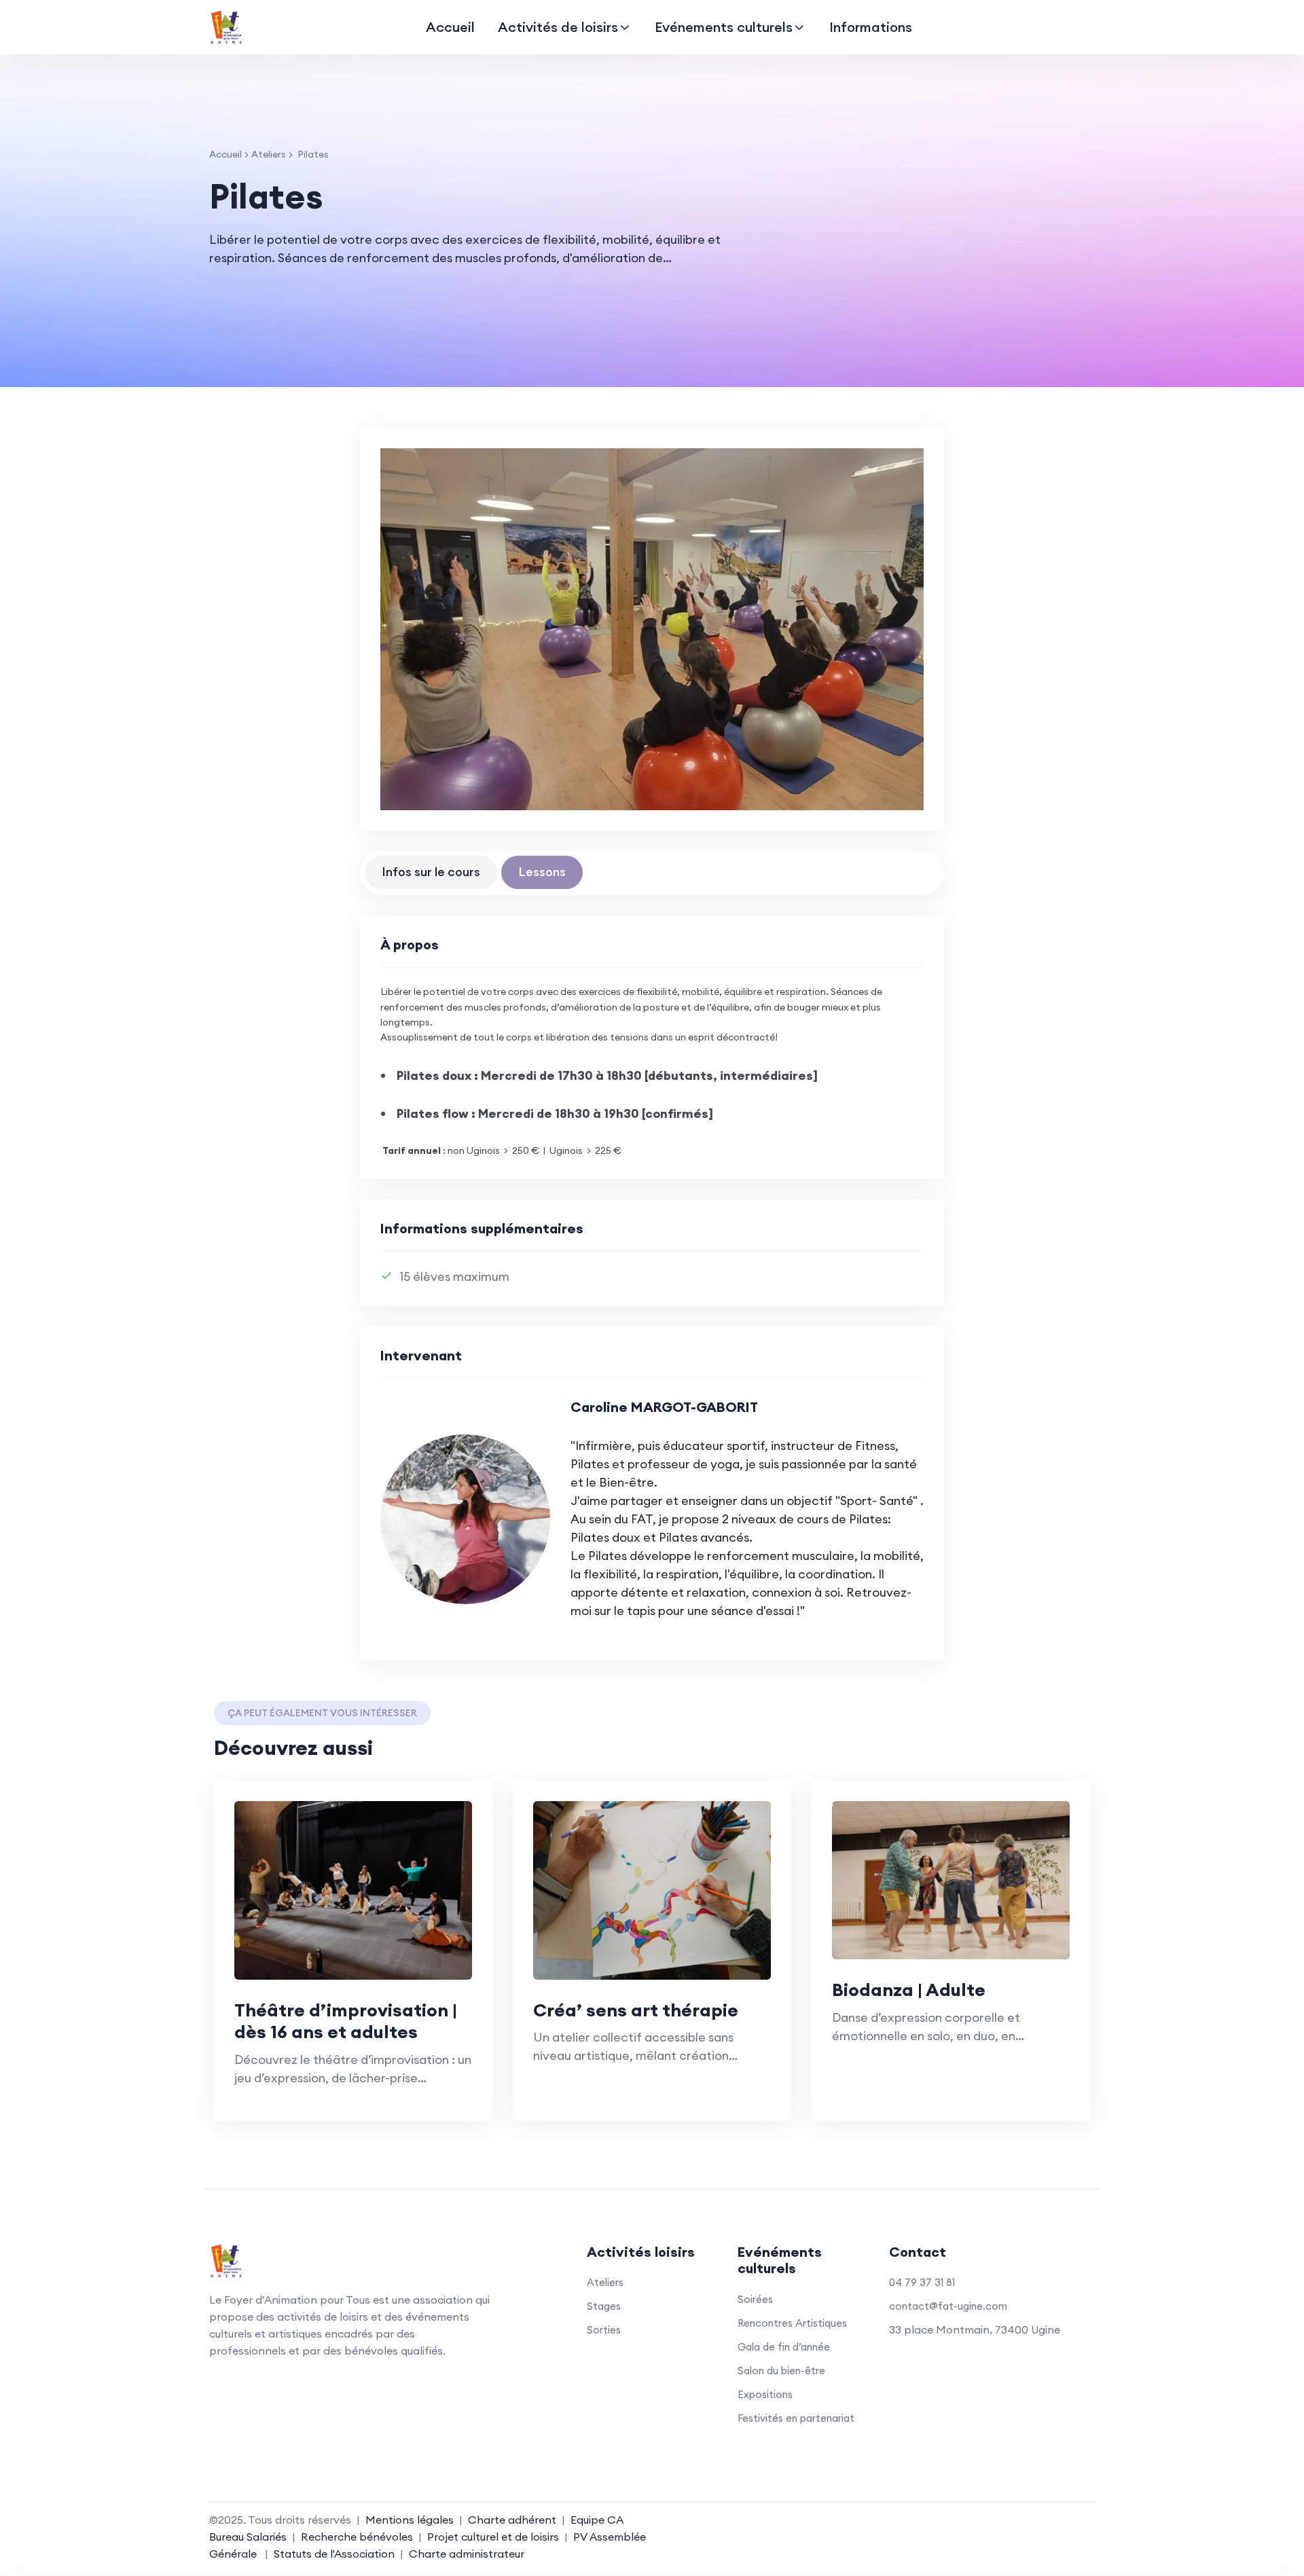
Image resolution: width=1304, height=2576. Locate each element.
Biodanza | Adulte (909, 1990)
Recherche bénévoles (357, 2537)
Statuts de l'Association (334, 2554)
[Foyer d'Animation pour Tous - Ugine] (226, 27)
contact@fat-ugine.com (948, 2306)
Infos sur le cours (431, 872)
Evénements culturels (724, 27)
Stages (604, 2306)
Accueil (450, 27)
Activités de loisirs (558, 27)
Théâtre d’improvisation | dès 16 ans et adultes (346, 2021)
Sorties (604, 2330)
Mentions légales (410, 2520)
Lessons (542, 872)
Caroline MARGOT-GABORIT (664, 1407)
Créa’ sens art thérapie (636, 2010)
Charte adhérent (512, 2520)
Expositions (765, 2394)
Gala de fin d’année (784, 2347)
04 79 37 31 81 (922, 2282)
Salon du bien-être (781, 2371)
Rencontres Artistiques (792, 2323)
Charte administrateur (467, 2554)
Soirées (755, 2299)
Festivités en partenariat (796, 2418)
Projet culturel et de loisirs (493, 2537)
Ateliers (269, 154)
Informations (871, 27)
